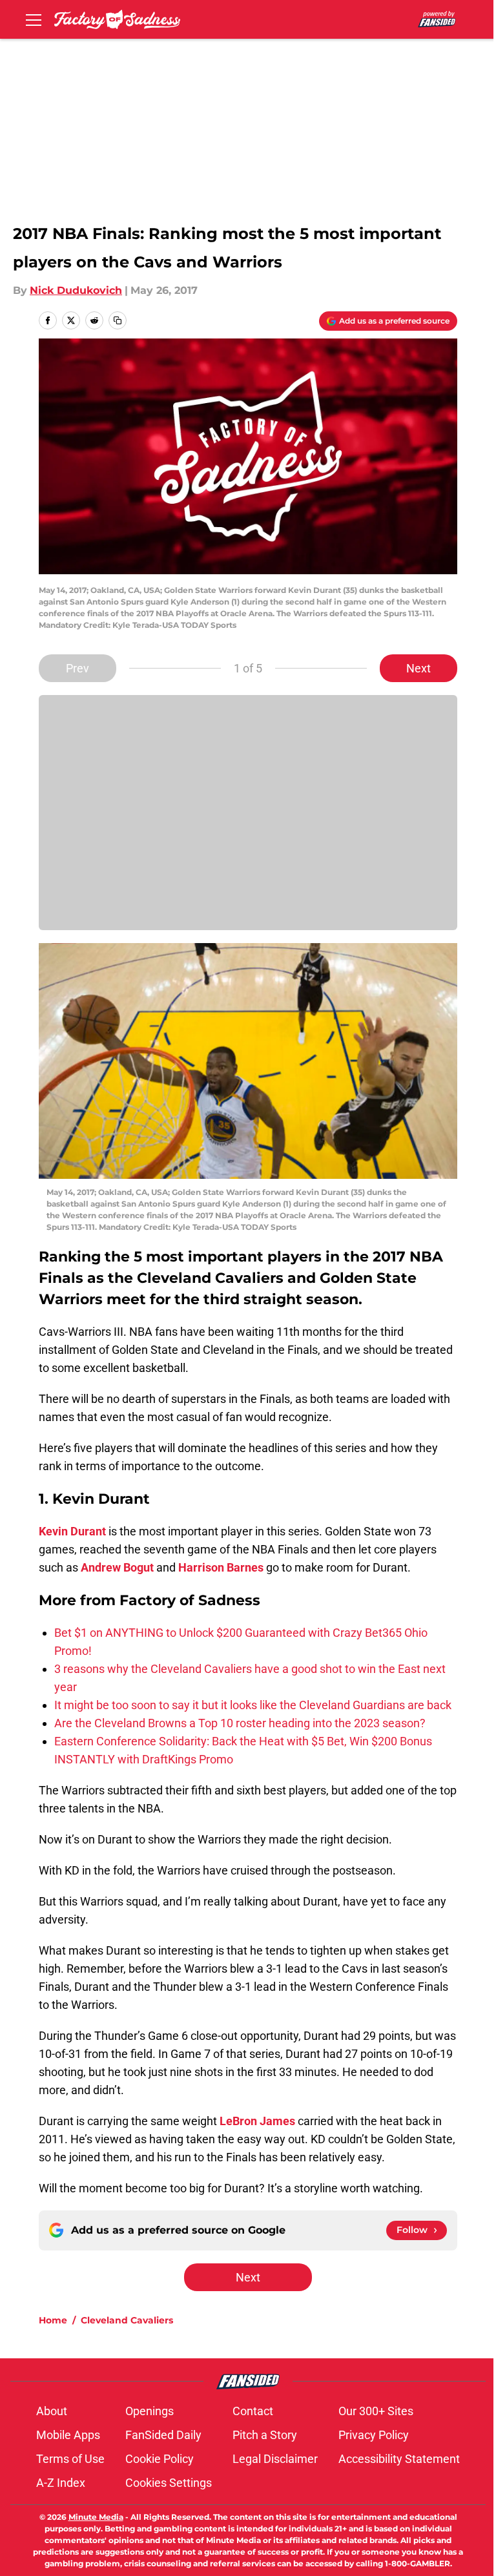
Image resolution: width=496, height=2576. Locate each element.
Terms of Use (70, 2459)
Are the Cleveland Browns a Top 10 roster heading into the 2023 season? (240, 1723)
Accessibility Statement (399, 2459)
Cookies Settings (169, 2483)
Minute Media (96, 2517)
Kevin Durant (72, 1531)
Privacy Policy (374, 2435)
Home (53, 2320)
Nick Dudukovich (76, 290)
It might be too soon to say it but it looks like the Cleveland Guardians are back (253, 1705)
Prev (77, 668)
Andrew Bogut (117, 1567)
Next (418, 668)
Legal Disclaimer (275, 2459)
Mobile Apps (68, 2435)
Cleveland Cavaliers (127, 2320)
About (52, 2411)
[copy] (118, 320)
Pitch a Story (265, 2435)
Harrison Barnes (221, 1567)
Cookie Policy (160, 2459)
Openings (150, 2411)
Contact (253, 2411)
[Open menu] (34, 19)
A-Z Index (61, 2483)
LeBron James (257, 2121)
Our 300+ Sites (376, 2411)
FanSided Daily (163, 2435)
